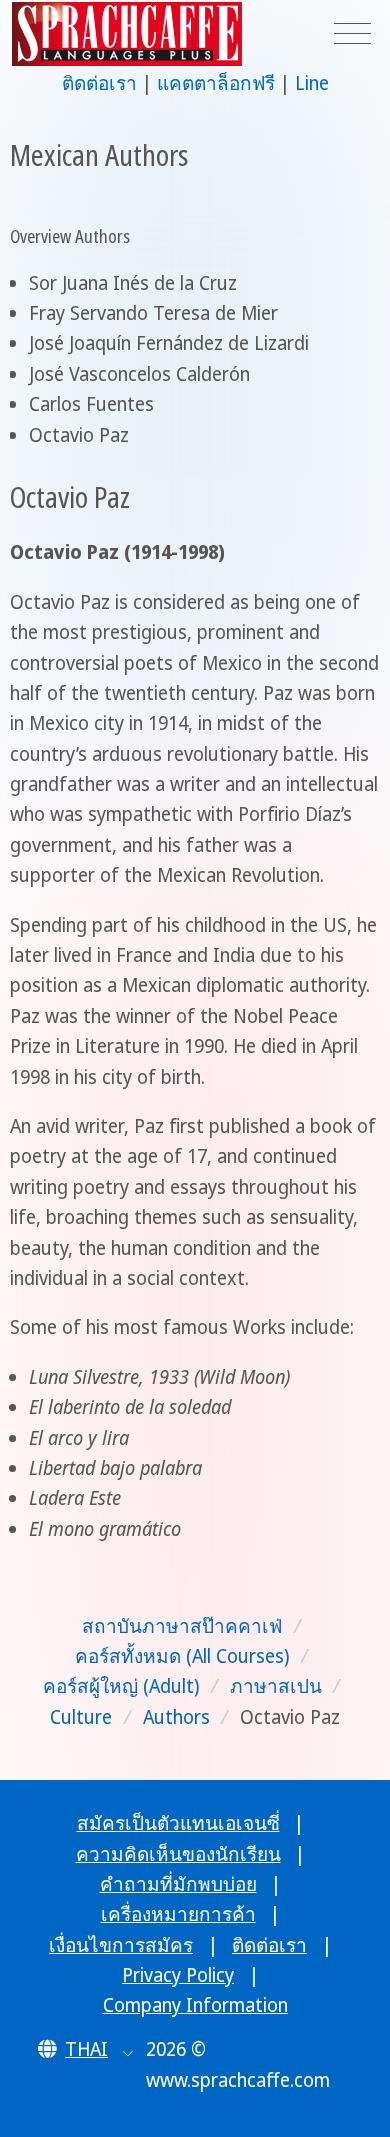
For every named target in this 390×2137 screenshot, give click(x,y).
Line (312, 83)
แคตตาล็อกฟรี (216, 83)
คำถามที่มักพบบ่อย (178, 1884)
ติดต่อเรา (99, 83)
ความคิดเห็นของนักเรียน (178, 1854)
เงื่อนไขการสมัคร (121, 1945)
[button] (85, 2049)
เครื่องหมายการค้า (178, 1914)
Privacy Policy (178, 1975)
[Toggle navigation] (352, 34)
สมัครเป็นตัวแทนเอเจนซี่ (178, 1823)
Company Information (195, 2005)
